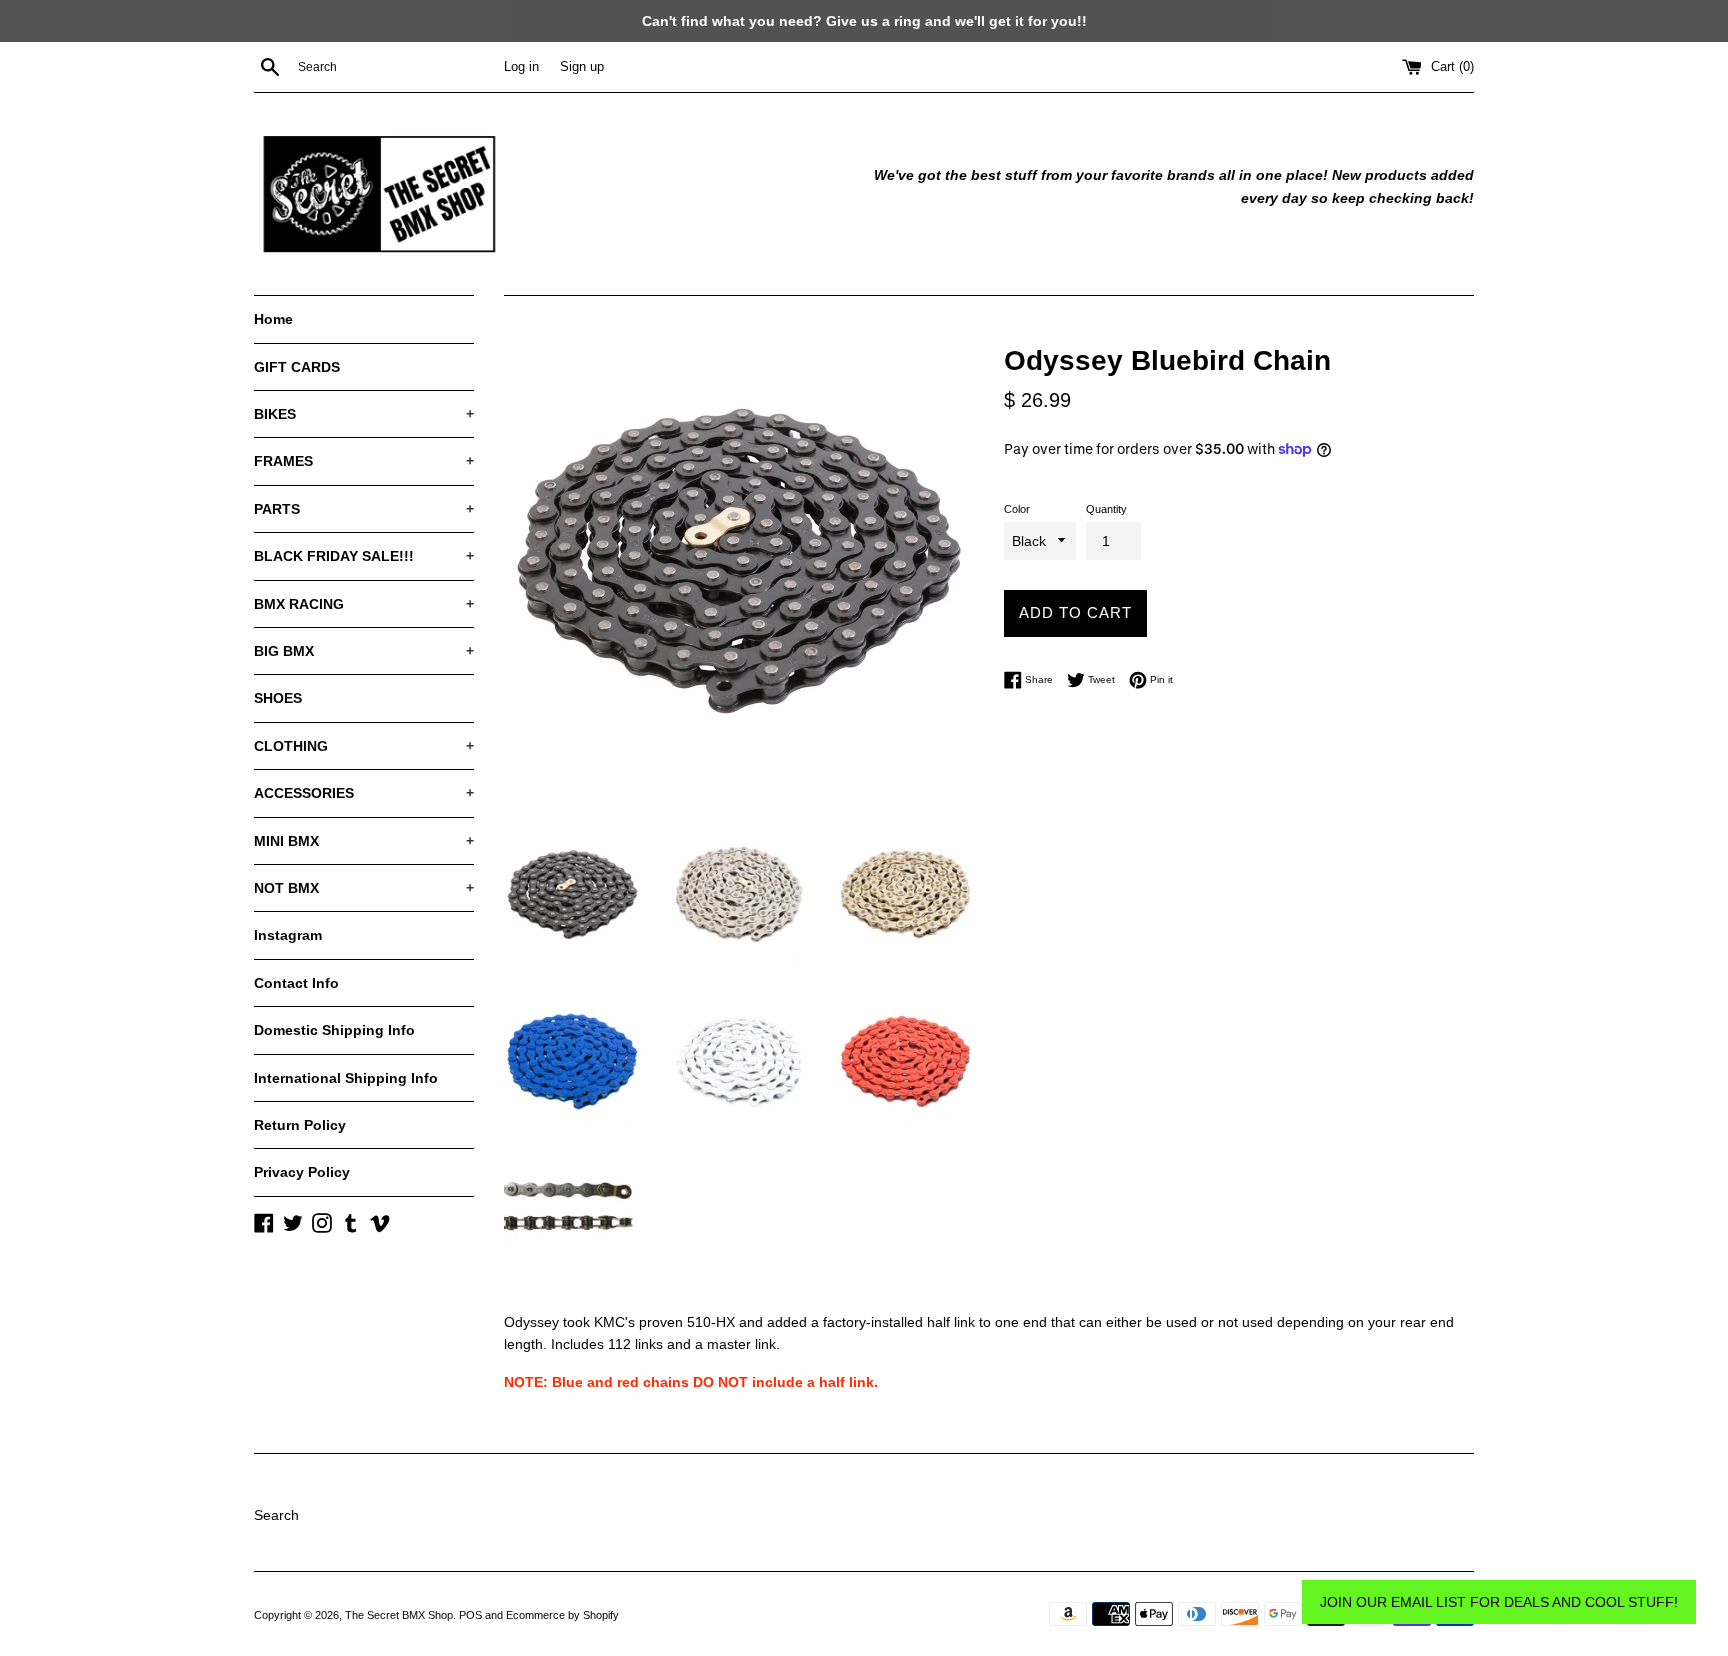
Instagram (288, 935)
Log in (521, 67)
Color (1017, 509)
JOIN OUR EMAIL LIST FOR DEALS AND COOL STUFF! (1499, 1602)
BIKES (364, 414)
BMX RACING (364, 604)
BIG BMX (364, 651)
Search (276, 1515)
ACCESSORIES (364, 793)
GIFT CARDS (297, 367)
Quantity (1106, 509)
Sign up (582, 67)
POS (470, 1615)
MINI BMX (364, 841)
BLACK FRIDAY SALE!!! (364, 556)
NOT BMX (364, 888)
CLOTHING (364, 746)
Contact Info (296, 983)
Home (273, 319)
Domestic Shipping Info (334, 1030)
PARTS (364, 509)
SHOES (278, 698)
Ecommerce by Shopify (562, 1615)
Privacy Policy (302, 1172)
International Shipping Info (346, 1078)
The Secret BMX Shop (399, 1615)
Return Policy (300, 1125)
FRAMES (364, 461)
